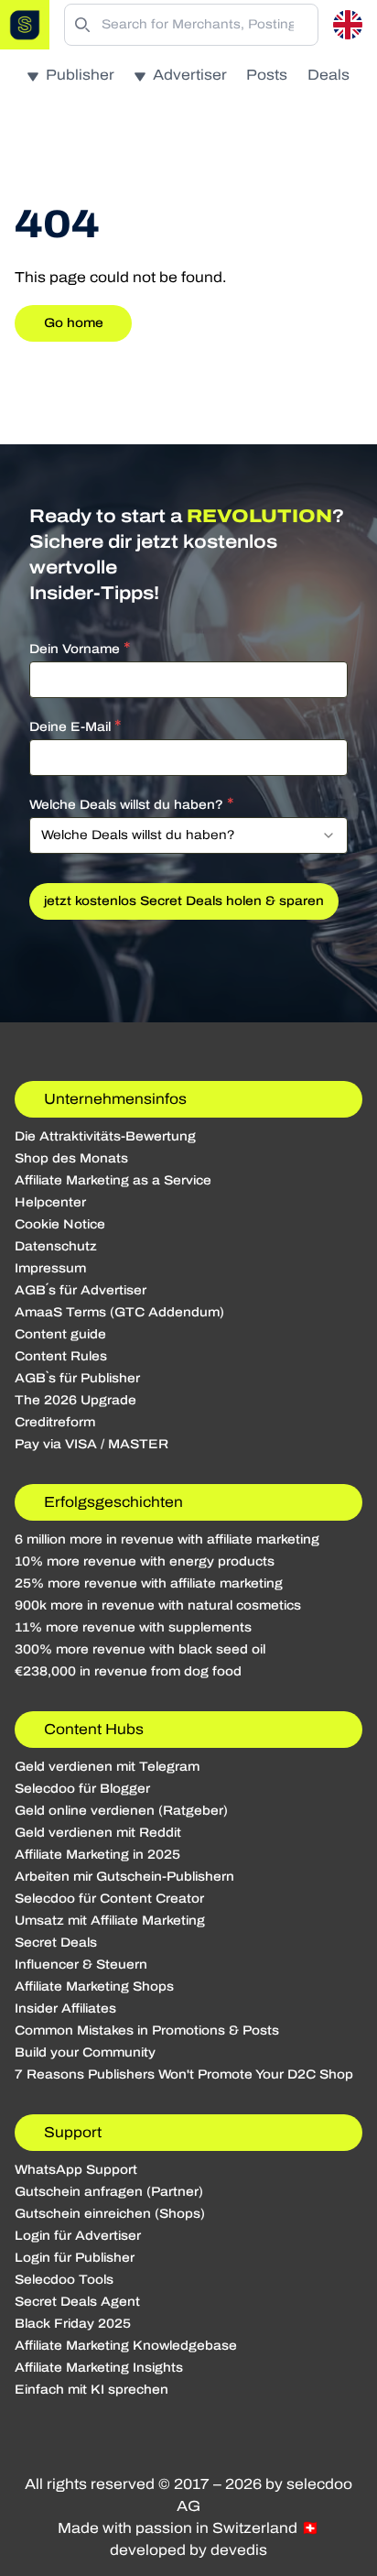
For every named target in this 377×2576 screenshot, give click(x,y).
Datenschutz (56, 1246)
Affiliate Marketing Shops (94, 1987)
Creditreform (55, 1422)
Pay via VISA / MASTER (92, 1444)
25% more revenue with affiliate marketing (149, 1583)
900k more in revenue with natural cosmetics (158, 1605)
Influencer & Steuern (81, 1965)
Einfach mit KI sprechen (92, 2390)
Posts (267, 75)
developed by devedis (188, 2550)
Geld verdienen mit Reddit (98, 1833)
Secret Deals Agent (77, 2302)
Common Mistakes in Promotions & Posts (147, 2030)
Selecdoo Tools (64, 2280)
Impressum (50, 1268)
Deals (329, 75)
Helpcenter (50, 1202)
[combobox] (188, 835)
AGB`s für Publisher (77, 1378)
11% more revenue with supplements (133, 1627)
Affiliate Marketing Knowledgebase (126, 2346)
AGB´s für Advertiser (81, 1290)
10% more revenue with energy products (145, 1561)
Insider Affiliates (65, 2008)
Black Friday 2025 (73, 2324)
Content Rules (61, 1356)
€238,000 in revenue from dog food (128, 1671)
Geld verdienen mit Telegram (107, 1767)
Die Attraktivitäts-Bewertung (105, 1136)
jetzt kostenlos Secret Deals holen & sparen (184, 901)
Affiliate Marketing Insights (99, 2368)
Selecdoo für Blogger (82, 1789)
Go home (74, 323)
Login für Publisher (75, 2258)
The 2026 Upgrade (75, 1400)
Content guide (60, 1334)
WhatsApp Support (76, 2170)
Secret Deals (56, 1943)
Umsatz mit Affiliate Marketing (110, 1921)
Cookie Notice (60, 1224)
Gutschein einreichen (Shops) (110, 2214)
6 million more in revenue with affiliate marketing (167, 1539)
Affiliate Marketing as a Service (113, 1180)
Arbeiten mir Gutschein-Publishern (124, 1877)
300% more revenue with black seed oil (140, 1649)
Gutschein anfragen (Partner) (109, 2192)
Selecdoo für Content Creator (109, 1899)
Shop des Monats (71, 1158)
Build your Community (85, 2052)
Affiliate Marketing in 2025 (97, 1855)
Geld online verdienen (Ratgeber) (121, 1811)
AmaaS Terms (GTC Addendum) (119, 1312)
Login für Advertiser (78, 2236)
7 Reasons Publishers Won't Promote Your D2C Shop (184, 2074)
